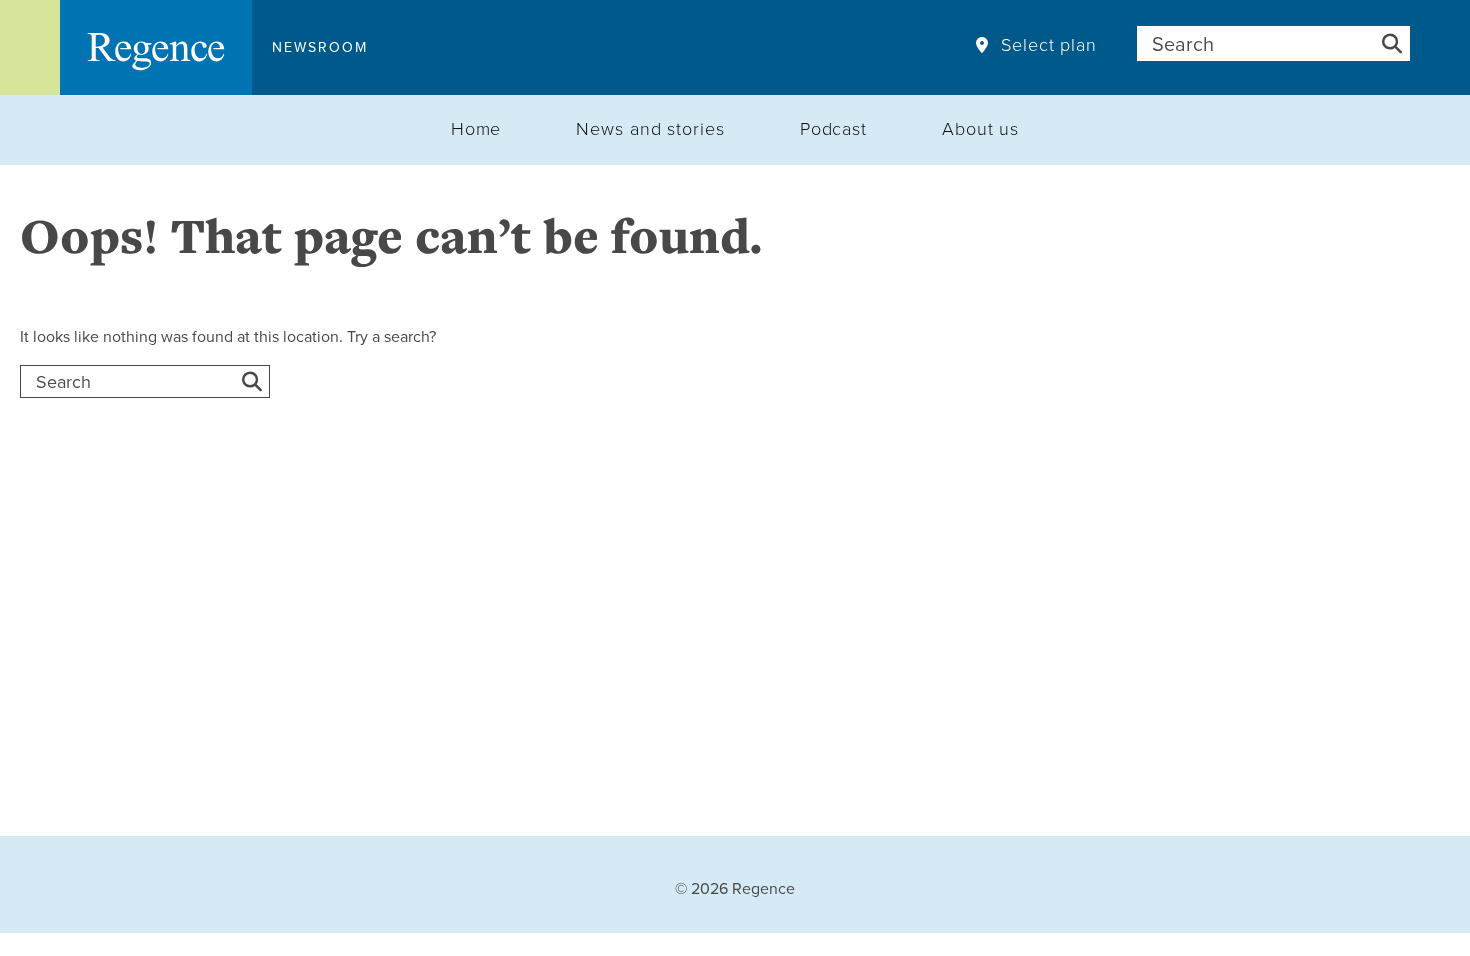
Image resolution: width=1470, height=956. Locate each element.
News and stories (650, 128)
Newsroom (320, 47)
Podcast (833, 128)
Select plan (1049, 45)
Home (476, 128)
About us (980, 128)
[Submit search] (1392, 43)
